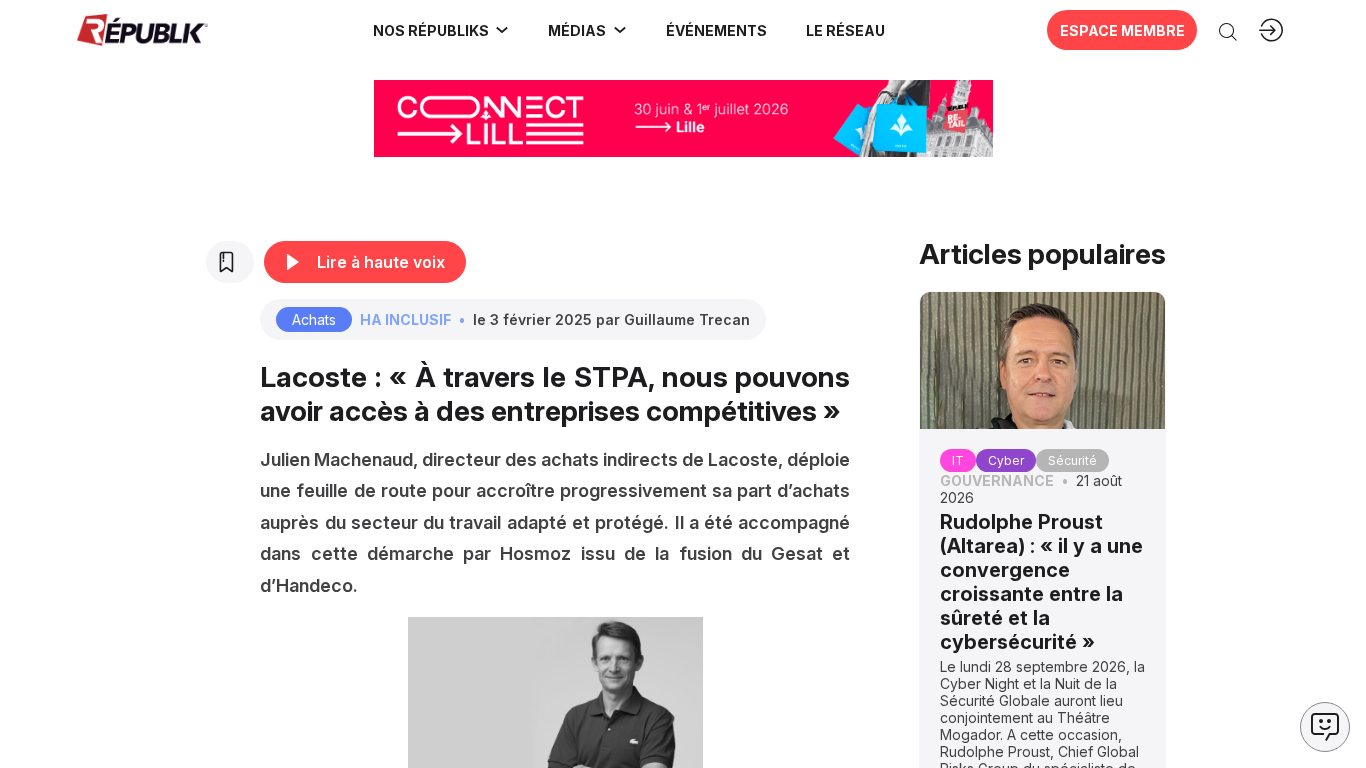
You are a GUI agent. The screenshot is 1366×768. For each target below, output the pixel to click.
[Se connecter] (1271, 30)
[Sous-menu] (502, 30)
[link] (441, 30)
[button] (716, 30)
